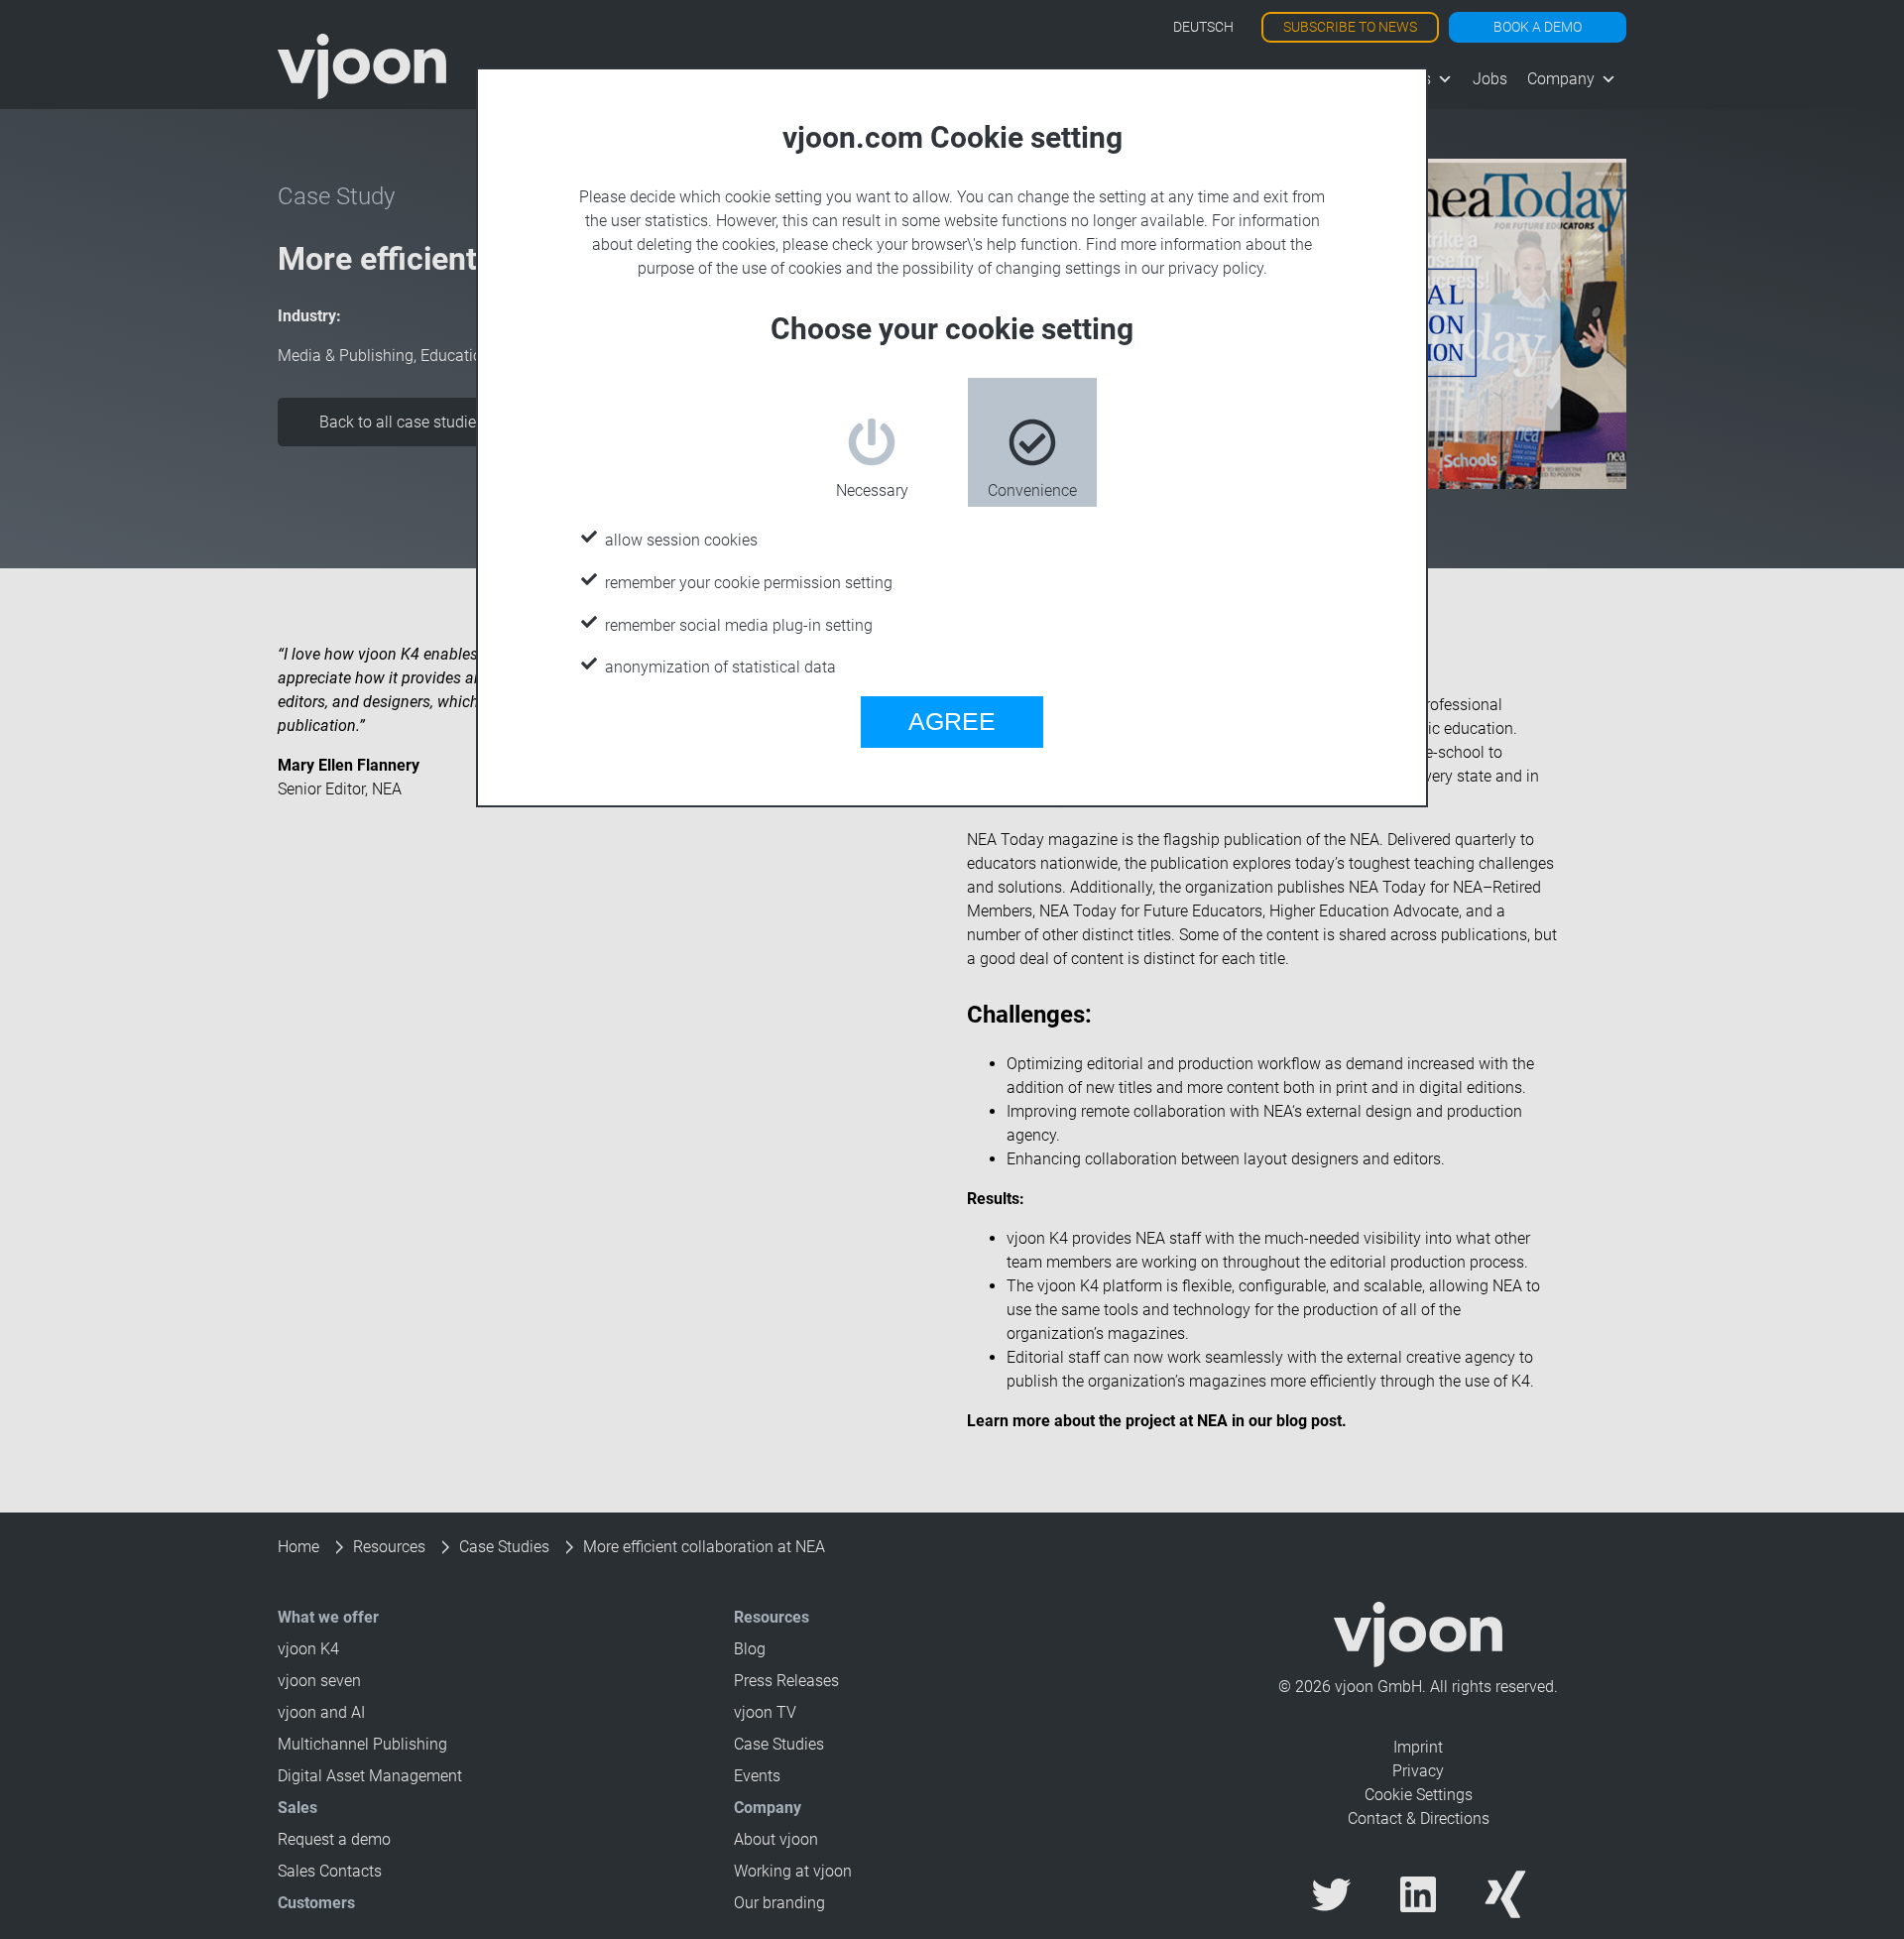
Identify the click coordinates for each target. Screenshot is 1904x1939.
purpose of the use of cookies (740, 268)
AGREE (952, 721)
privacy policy (1216, 268)
